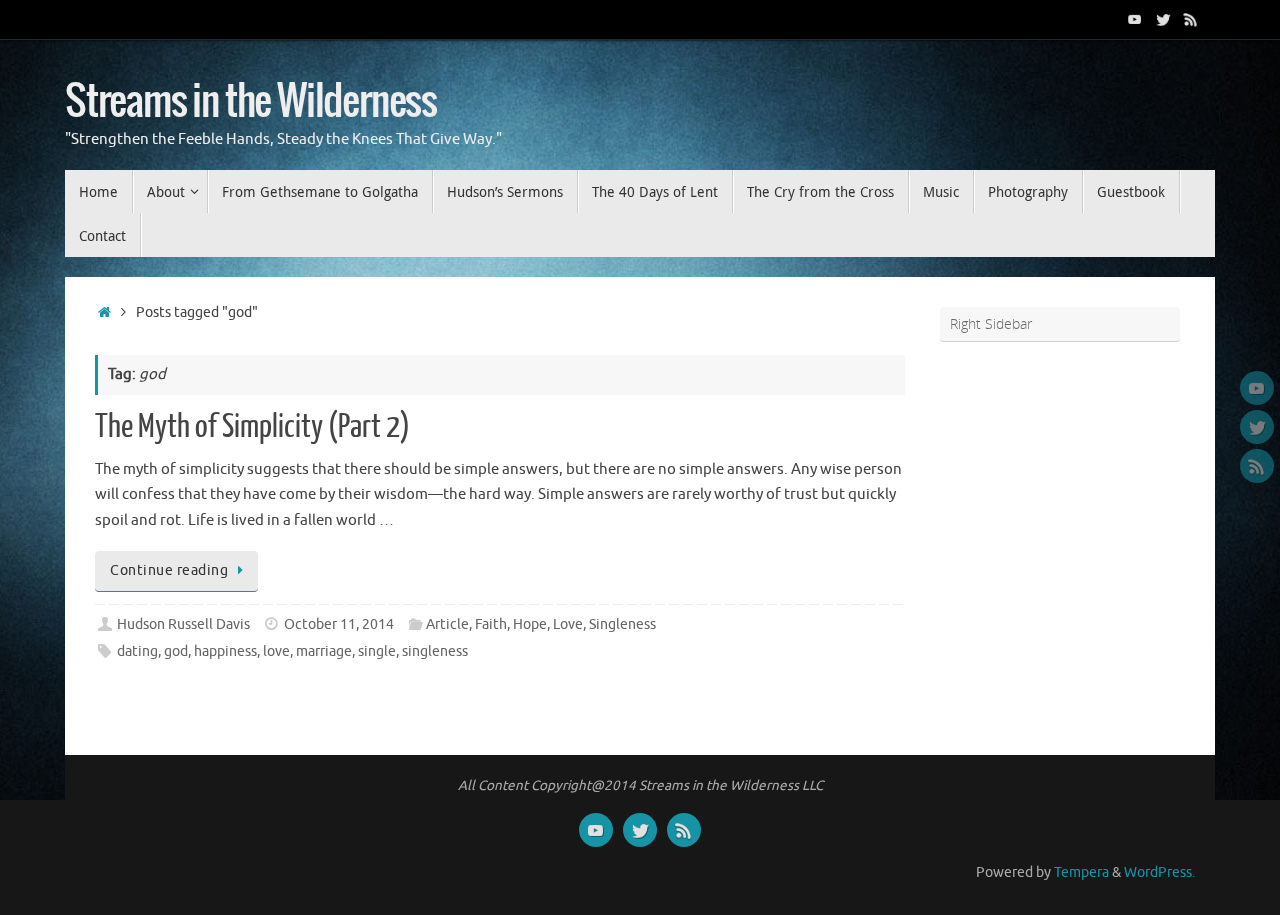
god (176, 651)
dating (137, 651)
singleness (435, 651)
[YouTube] (1135, 19)
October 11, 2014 (339, 624)
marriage (324, 651)
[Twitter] (1163, 19)
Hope (530, 624)
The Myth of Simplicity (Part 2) (252, 427)
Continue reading (169, 570)
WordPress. (1159, 872)
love (276, 651)
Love (568, 624)
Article (447, 624)
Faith (491, 624)
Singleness (622, 624)
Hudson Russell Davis (183, 624)
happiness (225, 651)
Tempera (1081, 872)
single (377, 651)
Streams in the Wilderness (251, 102)
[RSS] (1191, 19)
